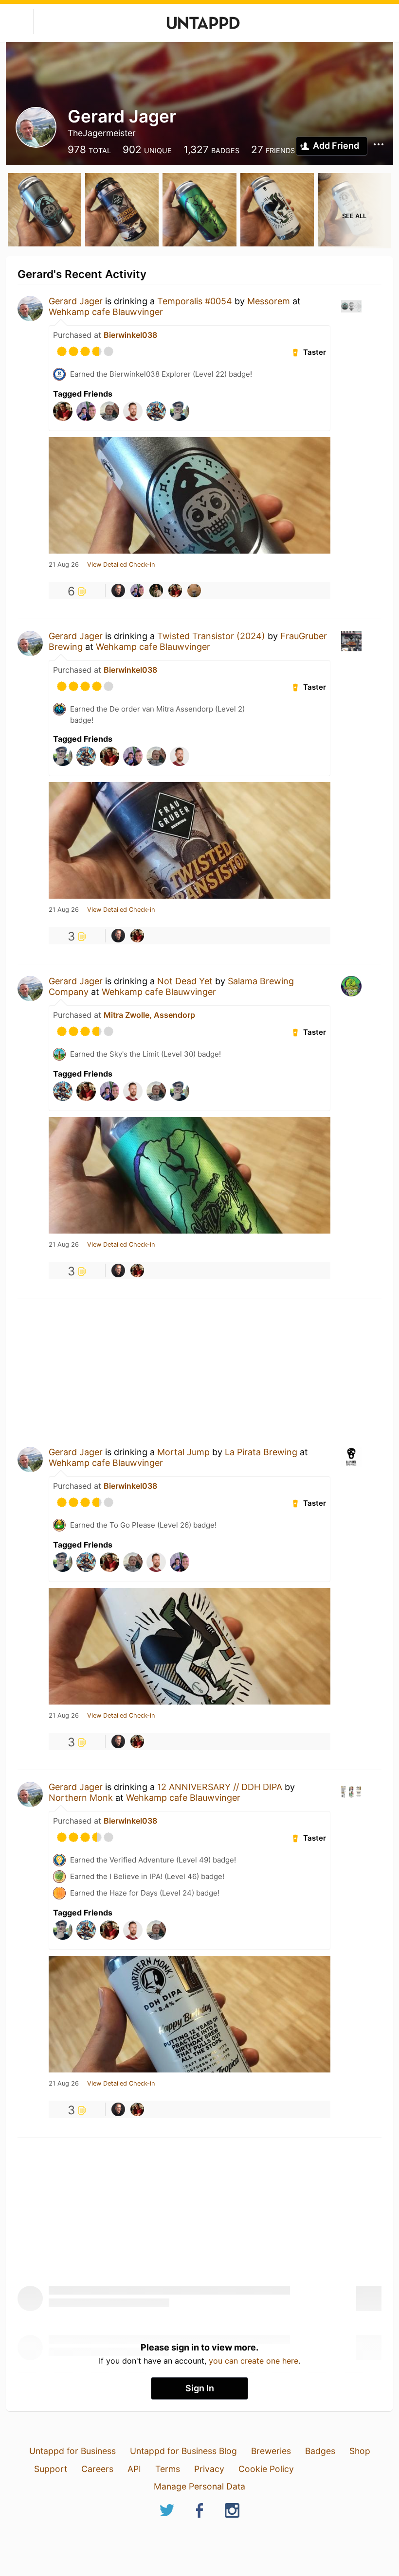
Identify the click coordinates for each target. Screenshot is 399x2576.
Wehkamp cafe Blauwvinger (106, 312)
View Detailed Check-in (121, 565)
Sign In (200, 2388)
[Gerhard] (118, 591)
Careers (97, 2469)
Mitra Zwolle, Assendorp (149, 1015)
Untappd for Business (73, 2451)
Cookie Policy (266, 2469)
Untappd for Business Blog (183, 2451)
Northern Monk (81, 1798)
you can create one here (254, 2361)
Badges (320, 2451)
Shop (360, 2451)
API (134, 2469)
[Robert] (194, 591)
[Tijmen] (156, 591)
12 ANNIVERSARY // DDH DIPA (220, 1787)
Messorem (270, 301)
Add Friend (336, 146)
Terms (168, 2469)
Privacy (209, 2469)
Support (51, 2469)
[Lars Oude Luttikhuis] (175, 591)
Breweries (271, 2451)
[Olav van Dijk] (137, 591)
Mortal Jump (183, 1452)
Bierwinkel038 (130, 335)
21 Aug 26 (64, 565)
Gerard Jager (76, 301)
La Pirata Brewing (261, 1452)
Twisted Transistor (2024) (211, 636)
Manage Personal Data (199, 2486)
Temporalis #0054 (195, 301)
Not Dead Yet (185, 981)
